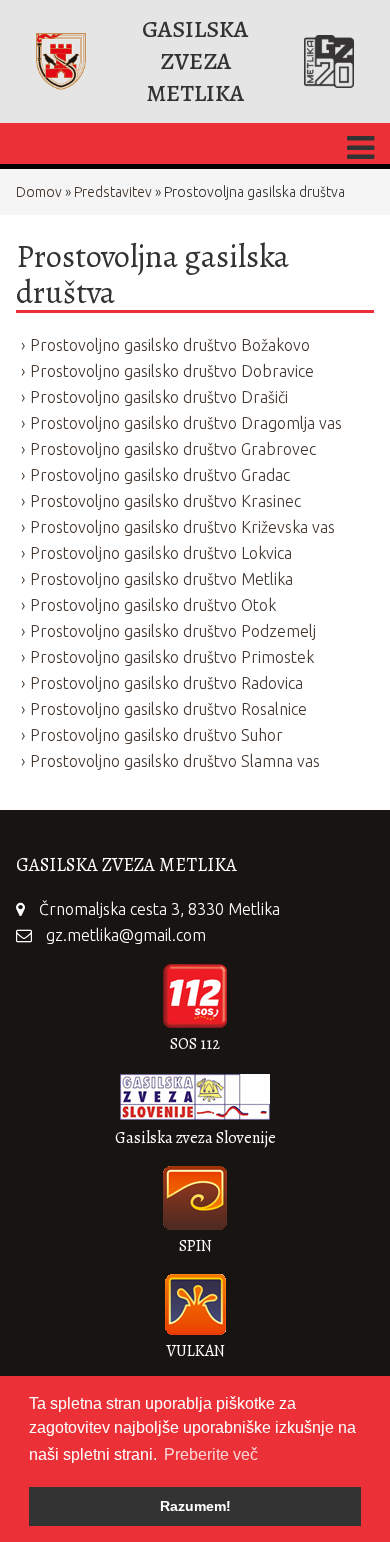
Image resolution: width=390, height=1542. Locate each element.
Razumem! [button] (195, 1506)
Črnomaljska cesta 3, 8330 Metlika (159, 909)
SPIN (195, 1246)
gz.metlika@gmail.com (126, 935)
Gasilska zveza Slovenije (195, 1138)
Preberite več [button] (211, 1454)
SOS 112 (195, 1044)
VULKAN (195, 1351)
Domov (39, 192)
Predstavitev (113, 192)
